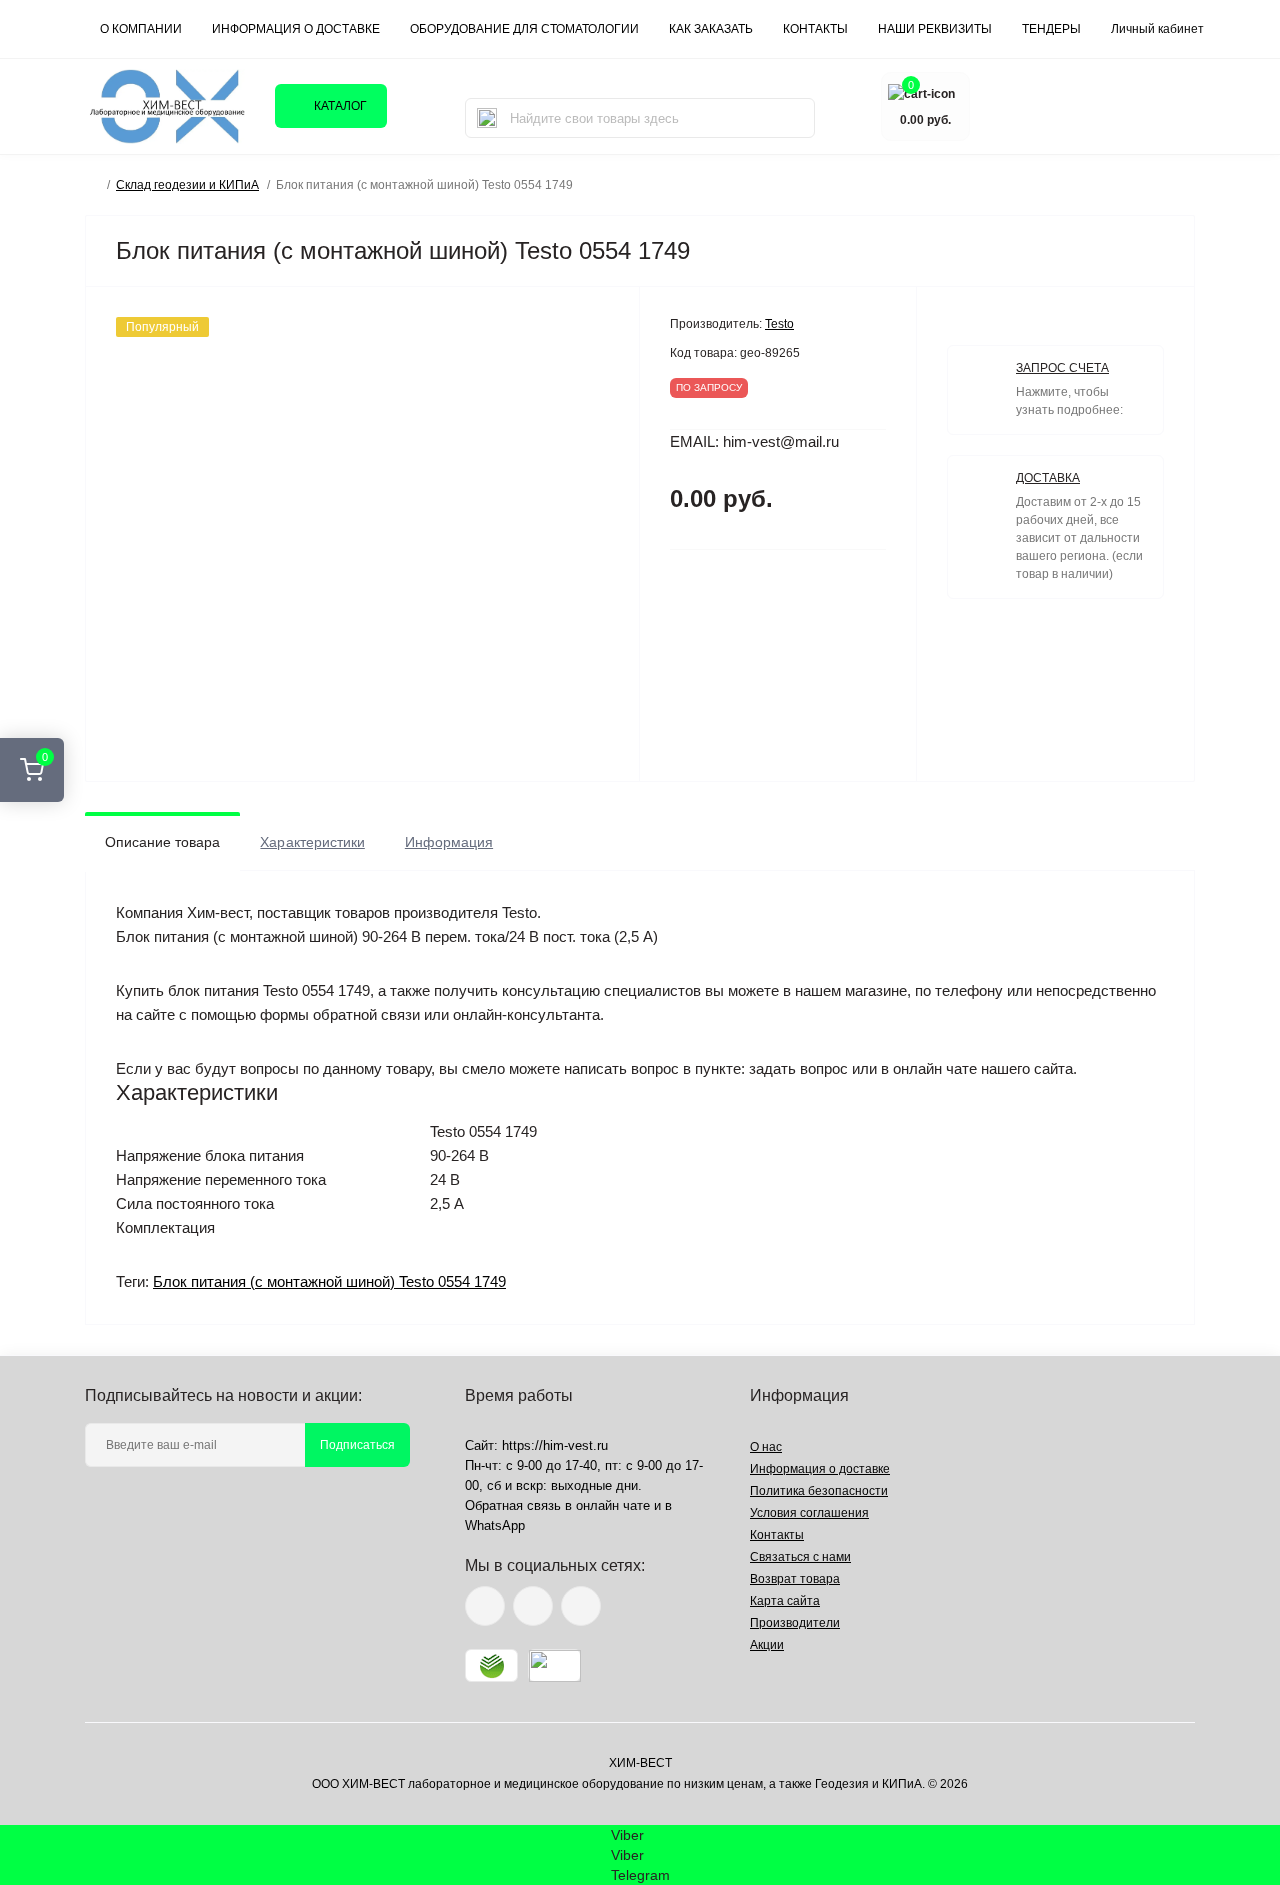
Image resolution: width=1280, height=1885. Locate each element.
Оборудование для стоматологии (524, 29)
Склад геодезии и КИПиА (187, 185)
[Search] (487, 118)
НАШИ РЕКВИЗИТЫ (935, 29)
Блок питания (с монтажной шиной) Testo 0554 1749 (329, 1281)
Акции (767, 1645)
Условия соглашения (809, 1513)
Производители (795, 1623)
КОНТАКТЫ (815, 29)
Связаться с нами (800, 1557)
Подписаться (357, 1445)
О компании (141, 29)
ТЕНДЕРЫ (1051, 29)
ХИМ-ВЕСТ (640, 1763)
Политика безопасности (819, 1491)
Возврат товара (795, 1579)
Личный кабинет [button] (1157, 29)
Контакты (777, 1535)
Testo (779, 324)
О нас (766, 1447)
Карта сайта (785, 1601)
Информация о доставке (296, 29)
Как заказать (711, 29)
